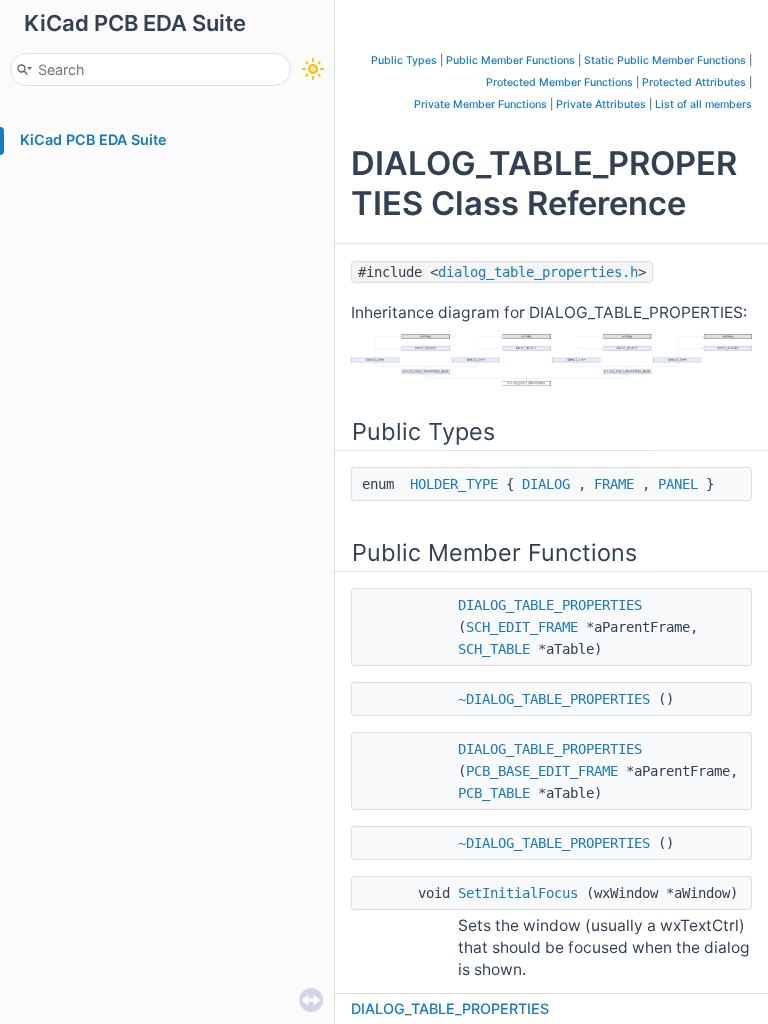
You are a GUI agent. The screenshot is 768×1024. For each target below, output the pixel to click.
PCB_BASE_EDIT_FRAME (542, 771)
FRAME (614, 484)
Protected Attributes (694, 82)
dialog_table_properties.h (538, 272)
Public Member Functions (510, 60)
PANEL (678, 484)
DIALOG (546, 484)
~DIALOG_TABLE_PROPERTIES (554, 699)
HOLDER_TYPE (454, 484)
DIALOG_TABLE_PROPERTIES (550, 605)
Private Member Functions (480, 104)
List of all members (703, 104)
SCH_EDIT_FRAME (522, 627)
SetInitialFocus (518, 893)
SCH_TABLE (494, 649)
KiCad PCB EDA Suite (93, 139)
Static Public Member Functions (665, 60)
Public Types (404, 60)
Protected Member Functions (559, 82)
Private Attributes (601, 104)
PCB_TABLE (494, 793)
